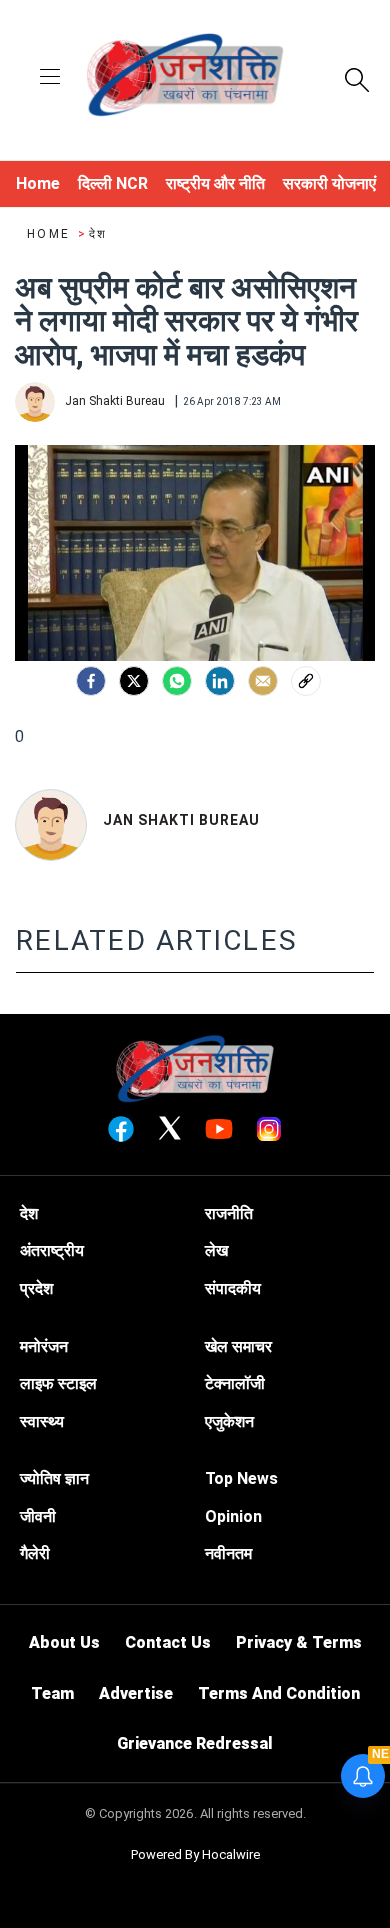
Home (51, 234)
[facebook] (91, 681)
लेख (216, 1250)
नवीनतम (228, 1553)
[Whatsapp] (177, 681)
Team (52, 1693)
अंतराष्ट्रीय (52, 1250)
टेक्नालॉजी (235, 1383)
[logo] (185, 78)
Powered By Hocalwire (195, 1854)
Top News (241, 1478)
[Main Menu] (50, 78)
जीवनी (38, 1516)
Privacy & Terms (299, 1642)
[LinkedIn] (220, 681)
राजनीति (229, 1213)
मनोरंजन (44, 1346)
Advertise (136, 1693)
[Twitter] (134, 681)
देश (98, 234)
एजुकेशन (229, 1421)
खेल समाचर (238, 1346)
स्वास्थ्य (42, 1421)
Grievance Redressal (195, 1743)
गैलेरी (35, 1553)
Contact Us (168, 1642)
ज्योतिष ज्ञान (54, 1478)
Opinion (233, 1516)
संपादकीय (233, 1288)
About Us (64, 1642)
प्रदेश (36, 1288)
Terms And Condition (279, 1693)
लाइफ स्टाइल (58, 1383)
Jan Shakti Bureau (181, 820)
